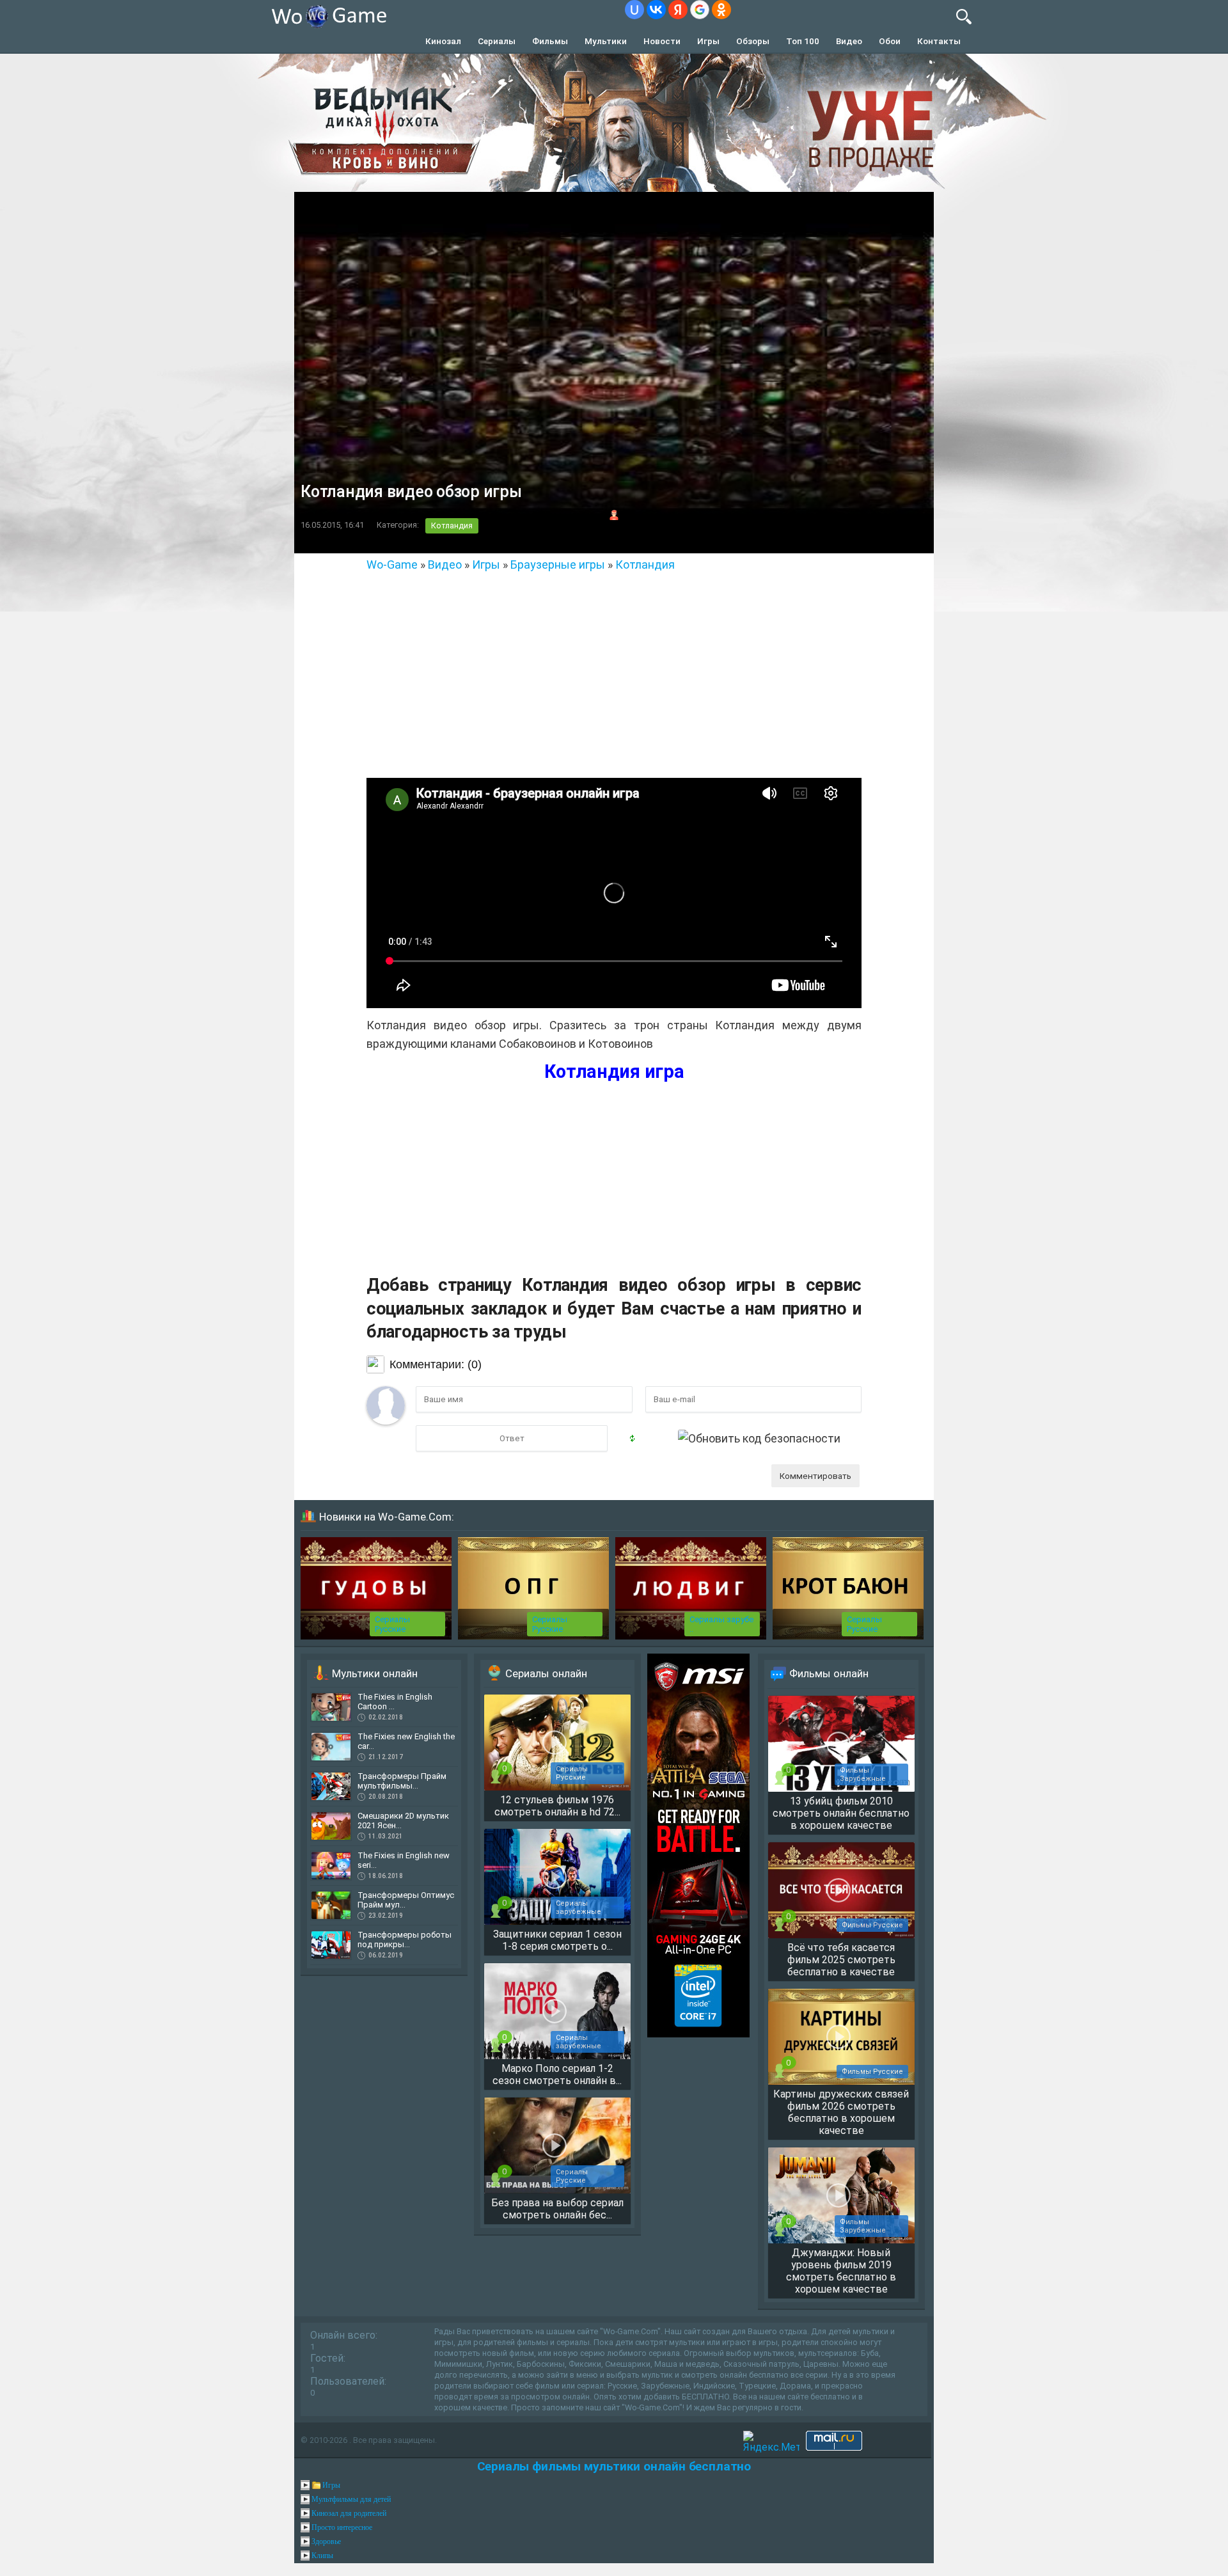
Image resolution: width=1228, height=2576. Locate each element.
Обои (890, 41)
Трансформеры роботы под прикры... (405, 1940)
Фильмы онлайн (829, 1673)
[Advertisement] (614, 670)
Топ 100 (803, 41)
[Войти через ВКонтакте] (656, 10)
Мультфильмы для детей (351, 2499)
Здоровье (326, 2541)
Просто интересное (342, 2527)
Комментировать (815, 1476)
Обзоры (753, 41)
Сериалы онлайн (546, 1673)
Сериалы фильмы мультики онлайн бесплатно (614, 2466)
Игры (708, 41)
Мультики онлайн (375, 1673)
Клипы (322, 2556)
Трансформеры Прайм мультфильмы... (402, 1781)
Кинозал (443, 41)
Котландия (452, 525)
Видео (849, 41)
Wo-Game (392, 565)
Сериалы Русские (392, 1624)
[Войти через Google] (700, 10)
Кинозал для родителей (349, 2513)
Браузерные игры (558, 565)
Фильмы (550, 41)
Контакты (939, 41)
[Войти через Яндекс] (678, 10)
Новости (662, 41)
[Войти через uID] (634, 10)
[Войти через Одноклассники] (721, 10)
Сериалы (497, 41)
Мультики (606, 41)
